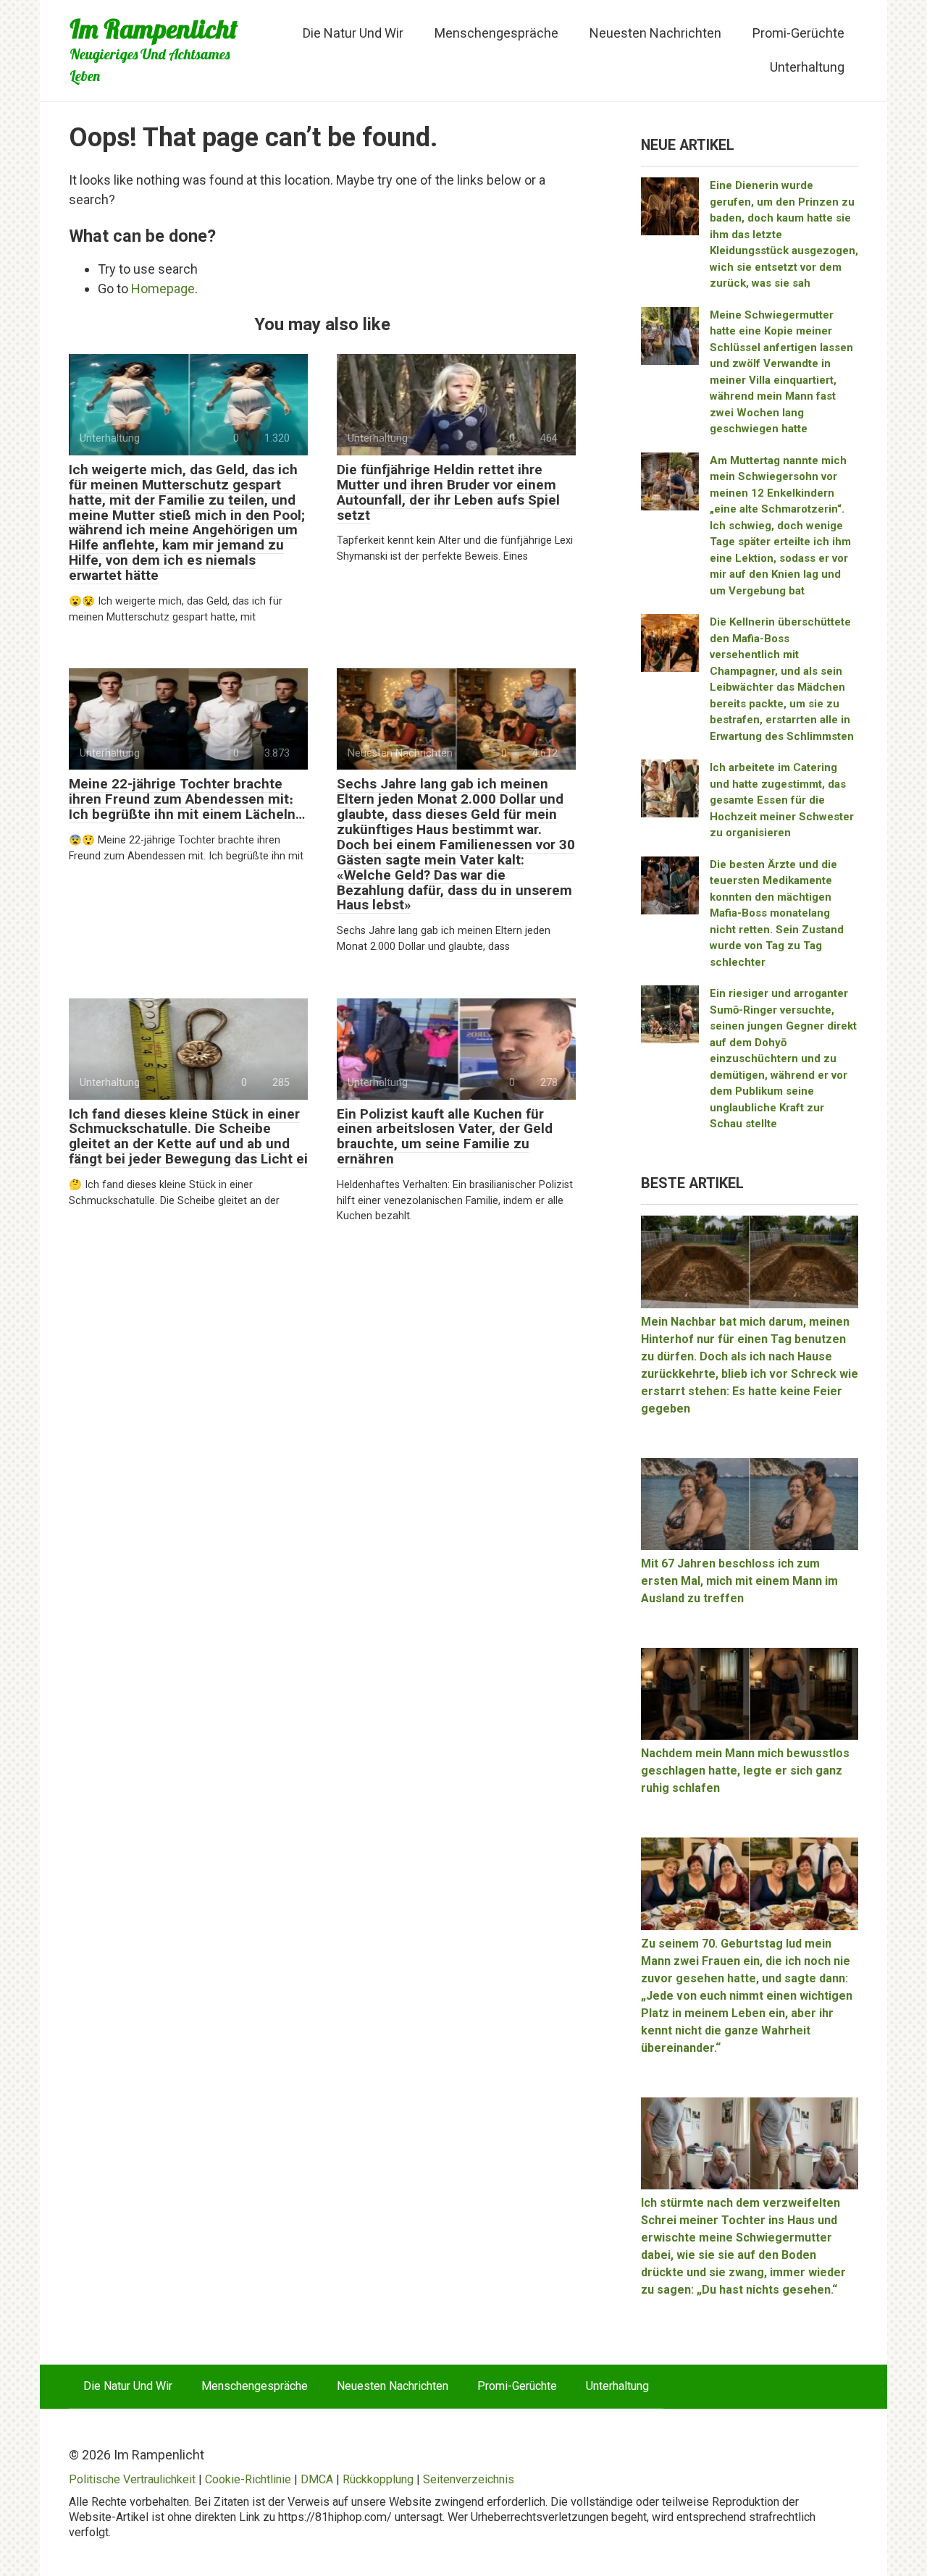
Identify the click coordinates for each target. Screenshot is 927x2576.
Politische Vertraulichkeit (132, 2479)
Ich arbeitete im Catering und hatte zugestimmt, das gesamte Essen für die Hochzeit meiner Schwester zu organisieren (782, 800)
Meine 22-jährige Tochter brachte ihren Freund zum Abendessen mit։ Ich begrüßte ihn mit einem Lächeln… (187, 799)
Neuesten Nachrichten (655, 33)
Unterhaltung (807, 67)
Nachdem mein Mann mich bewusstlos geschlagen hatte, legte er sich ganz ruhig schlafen (745, 1771)
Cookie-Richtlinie (248, 2479)
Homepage (163, 289)
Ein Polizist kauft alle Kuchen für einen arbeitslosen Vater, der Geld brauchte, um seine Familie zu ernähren (445, 1137)
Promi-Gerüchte (798, 33)
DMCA (317, 2479)
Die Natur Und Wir (353, 33)
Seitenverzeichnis (469, 2479)
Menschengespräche (496, 33)
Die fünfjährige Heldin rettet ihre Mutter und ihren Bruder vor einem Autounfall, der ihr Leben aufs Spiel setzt (448, 492)
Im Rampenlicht (154, 29)
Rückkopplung (378, 2479)
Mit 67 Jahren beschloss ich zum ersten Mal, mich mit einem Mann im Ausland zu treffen (739, 1581)
